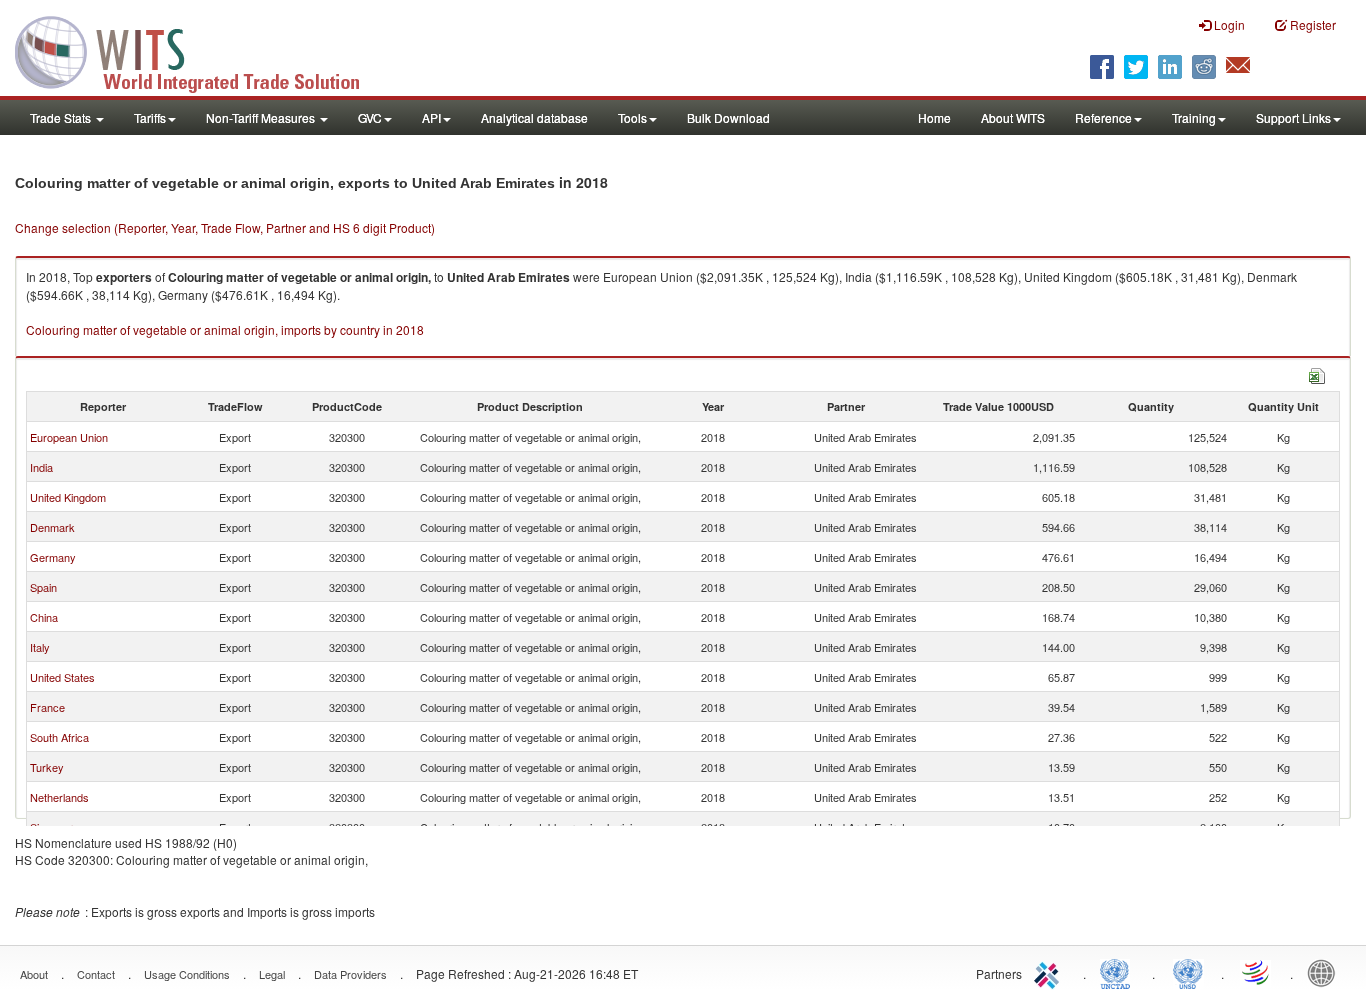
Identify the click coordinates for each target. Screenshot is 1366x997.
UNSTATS (1188, 972)
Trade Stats (62, 117)
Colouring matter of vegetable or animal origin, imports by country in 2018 (225, 329)
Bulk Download (728, 117)
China (44, 617)
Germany (53, 557)
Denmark (52, 527)
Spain (43, 587)
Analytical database (534, 117)
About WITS (1013, 117)
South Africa (59, 737)
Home (934, 117)
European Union (69, 437)
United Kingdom (68, 497)
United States (62, 677)
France (47, 707)
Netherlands (59, 797)
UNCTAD (1119, 972)
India (41, 467)
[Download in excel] (1317, 373)
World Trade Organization (1257, 972)
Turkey (47, 767)
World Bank (1326, 972)
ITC (1050, 972)
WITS (200, 50)
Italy (40, 647)
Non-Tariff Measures (262, 117)
